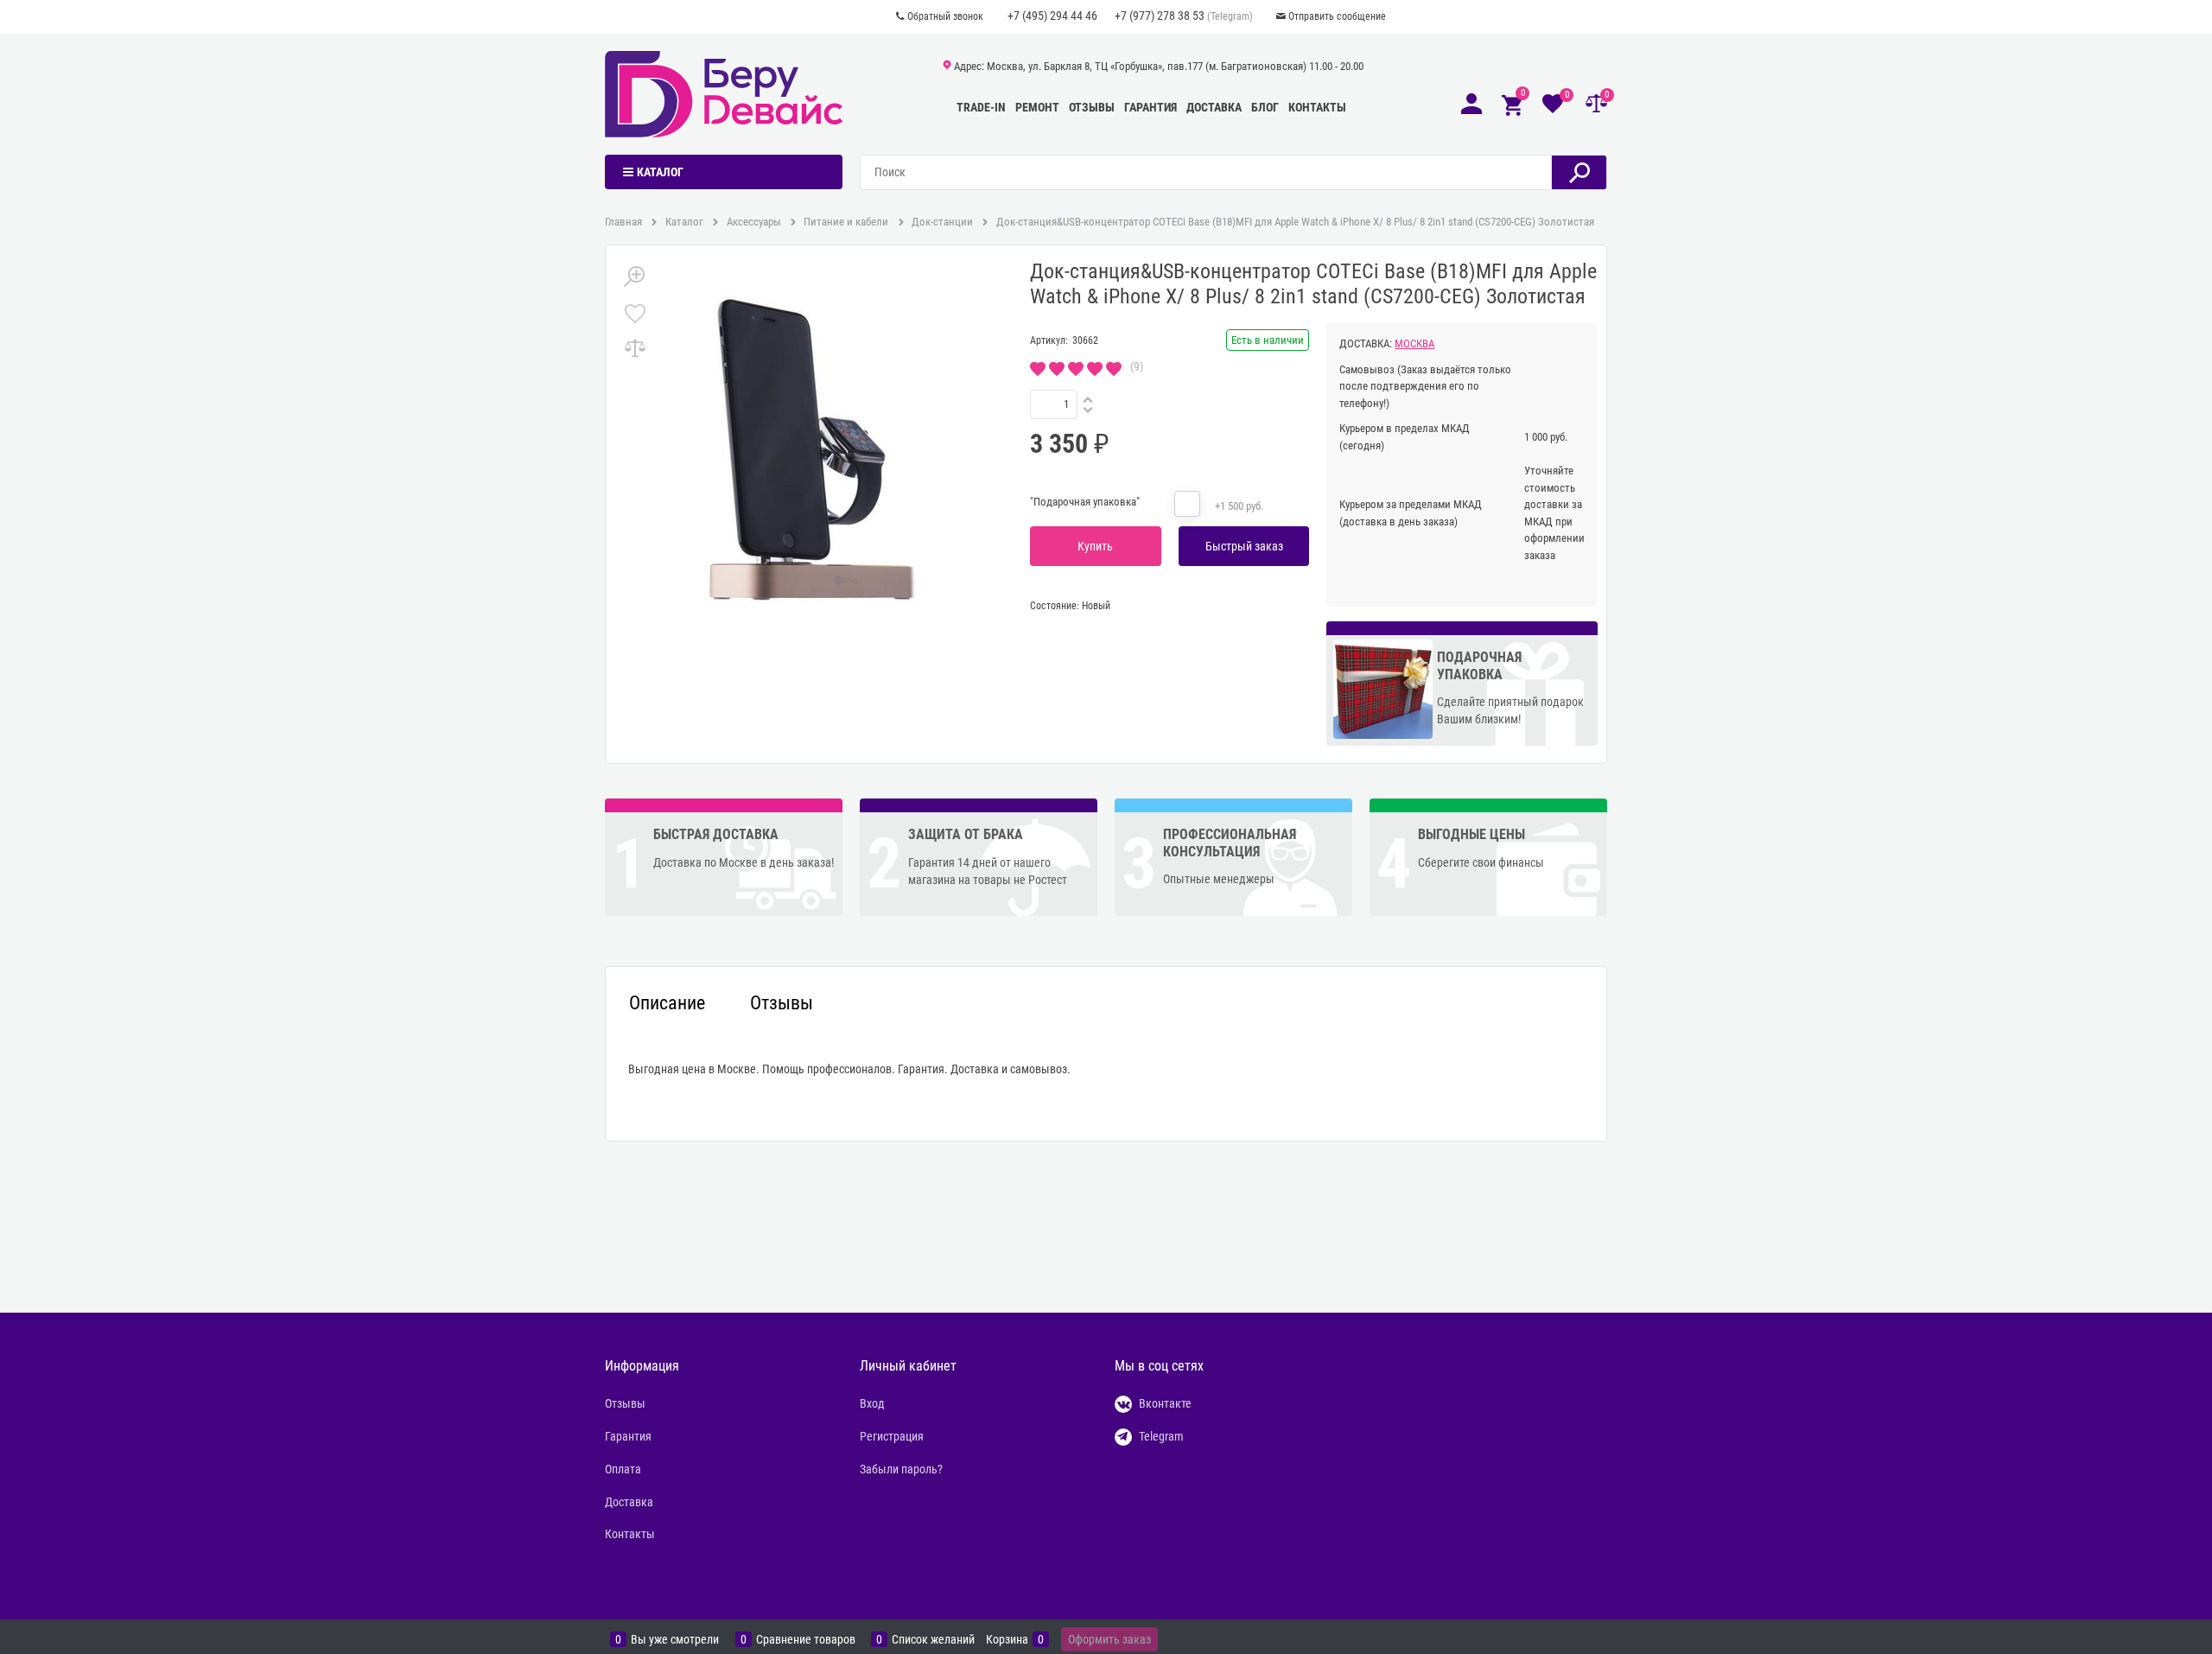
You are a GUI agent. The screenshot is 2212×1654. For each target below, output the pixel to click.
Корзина (1007, 1640)
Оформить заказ (1109, 1639)
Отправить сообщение (1337, 16)
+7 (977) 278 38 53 (1160, 16)
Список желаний (933, 1640)
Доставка (1214, 107)
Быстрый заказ (1244, 546)
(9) (1137, 366)
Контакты (1317, 107)
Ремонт (1037, 107)
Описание (667, 1003)
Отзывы (1092, 107)
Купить (1095, 546)
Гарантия (1150, 107)
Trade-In (981, 107)
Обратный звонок (945, 16)
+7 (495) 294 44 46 (1052, 16)
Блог (1265, 107)
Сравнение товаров (806, 1640)
